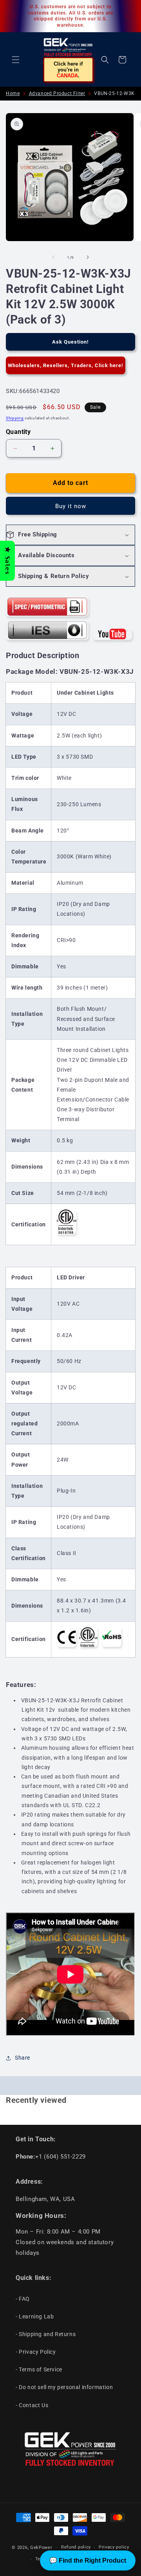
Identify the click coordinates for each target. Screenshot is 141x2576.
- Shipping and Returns (46, 2334)
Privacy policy (114, 2547)
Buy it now (71, 506)
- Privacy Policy (36, 2352)
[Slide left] (53, 257)
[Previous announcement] (14, 16)
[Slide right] (88, 257)
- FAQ (23, 2299)
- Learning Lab (35, 2316)
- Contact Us (32, 2405)
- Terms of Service (39, 2369)
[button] (16, 60)
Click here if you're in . (68, 70)
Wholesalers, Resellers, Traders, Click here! (66, 365)
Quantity (18, 432)
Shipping (15, 418)
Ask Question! (70, 342)
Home (13, 93)
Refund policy (76, 2547)
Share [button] (23, 2058)
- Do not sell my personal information (64, 2387)
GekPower (41, 2548)
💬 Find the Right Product (88, 2560)
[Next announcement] (127, 16)
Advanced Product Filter (57, 93)
